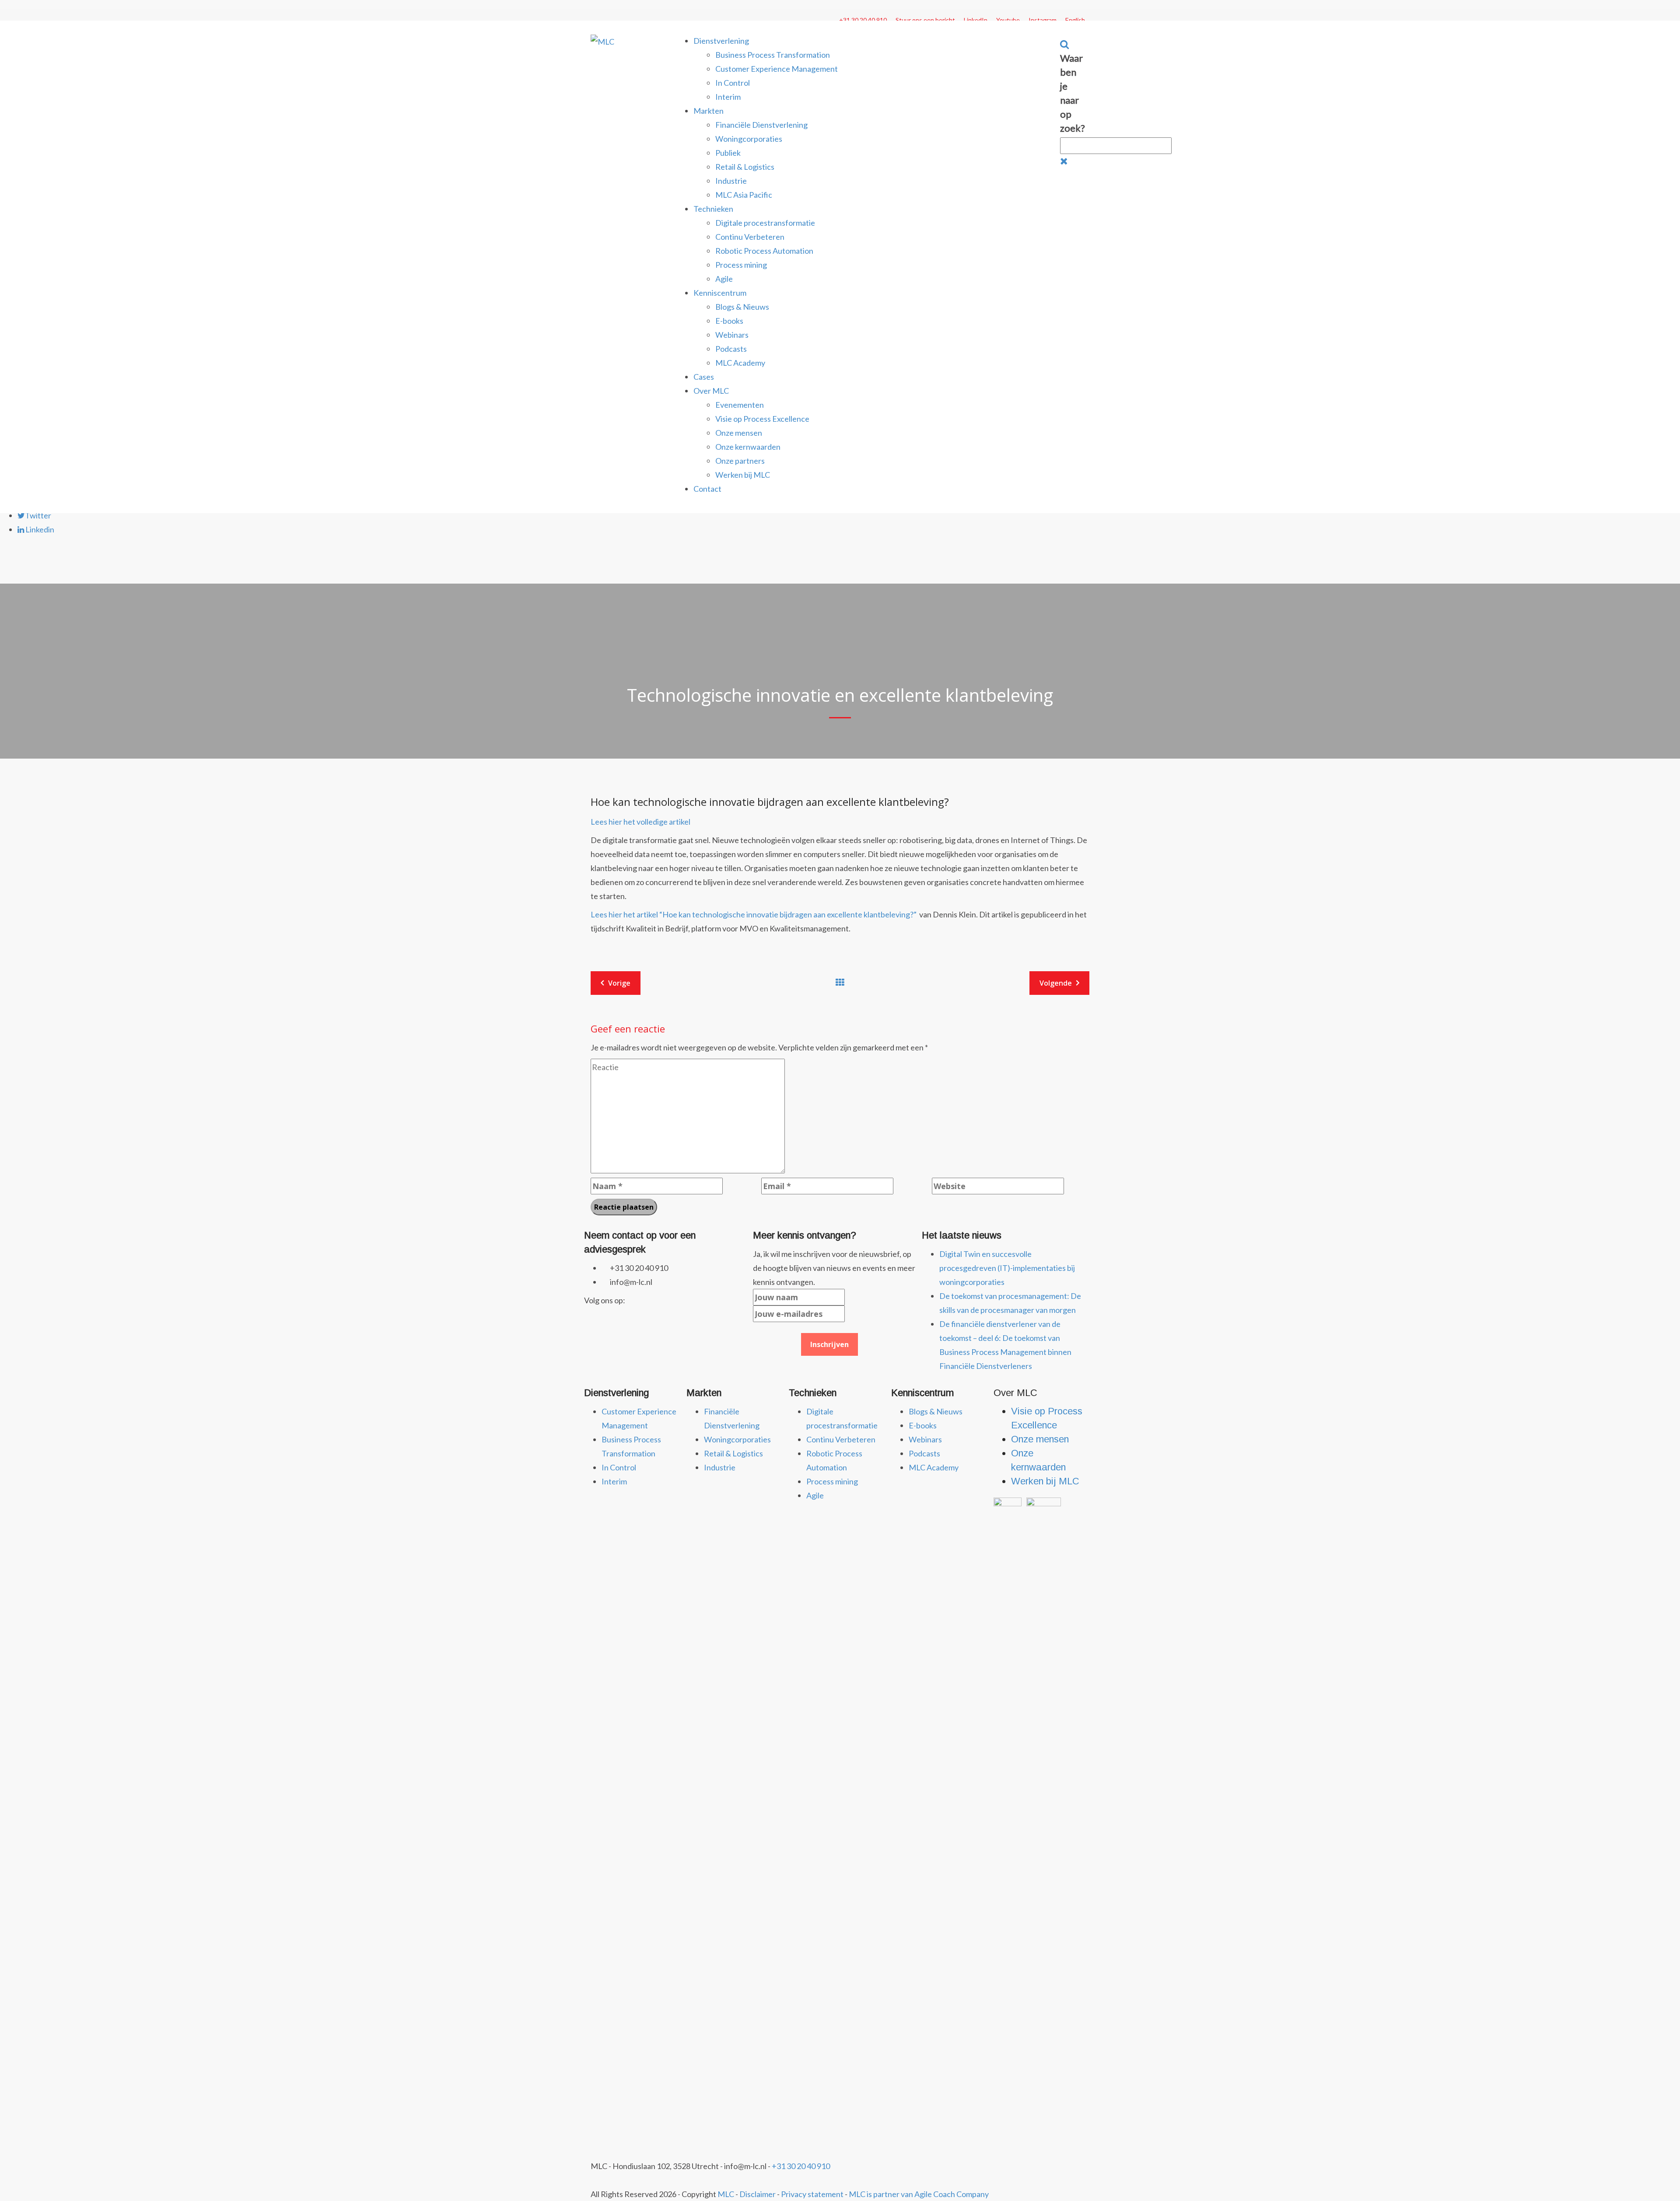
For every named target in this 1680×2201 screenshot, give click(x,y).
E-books (729, 321)
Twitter (38, 515)
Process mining (741, 265)
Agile (724, 279)
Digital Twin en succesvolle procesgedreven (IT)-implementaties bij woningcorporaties (1007, 1268)
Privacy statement (812, 2194)
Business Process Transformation (773, 55)
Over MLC (711, 391)
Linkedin (39, 529)
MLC (726, 2194)
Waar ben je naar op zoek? (1073, 93)
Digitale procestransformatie (765, 223)
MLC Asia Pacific (744, 195)
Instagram (1043, 20)
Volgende (1056, 983)
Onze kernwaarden (748, 447)
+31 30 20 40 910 (863, 20)
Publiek (728, 153)
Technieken (713, 209)
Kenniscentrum (720, 293)
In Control (733, 83)
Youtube (1008, 20)
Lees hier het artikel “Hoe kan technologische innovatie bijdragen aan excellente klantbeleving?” (754, 914)
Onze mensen (739, 433)
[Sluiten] (1064, 161)
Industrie (731, 181)
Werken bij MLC (743, 475)
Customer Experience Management (777, 69)
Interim (728, 97)
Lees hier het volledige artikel (640, 822)
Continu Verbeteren (750, 237)
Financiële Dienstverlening (761, 125)
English (1075, 20)
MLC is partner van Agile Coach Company (919, 2194)
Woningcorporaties (749, 139)
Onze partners (740, 461)
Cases (704, 377)
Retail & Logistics (745, 167)
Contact (707, 489)
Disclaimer (758, 2194)
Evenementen (740, 405)
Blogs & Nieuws (742, 307)
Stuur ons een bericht (925, 20)
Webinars (732, 335)
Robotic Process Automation (764, 251)
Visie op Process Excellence (762, 419)
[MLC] (602, 41)
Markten (709, 111)
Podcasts (731, 349)
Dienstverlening (721, 41)
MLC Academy (740, 363)
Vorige (619, 983)
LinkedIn (976, 20)
